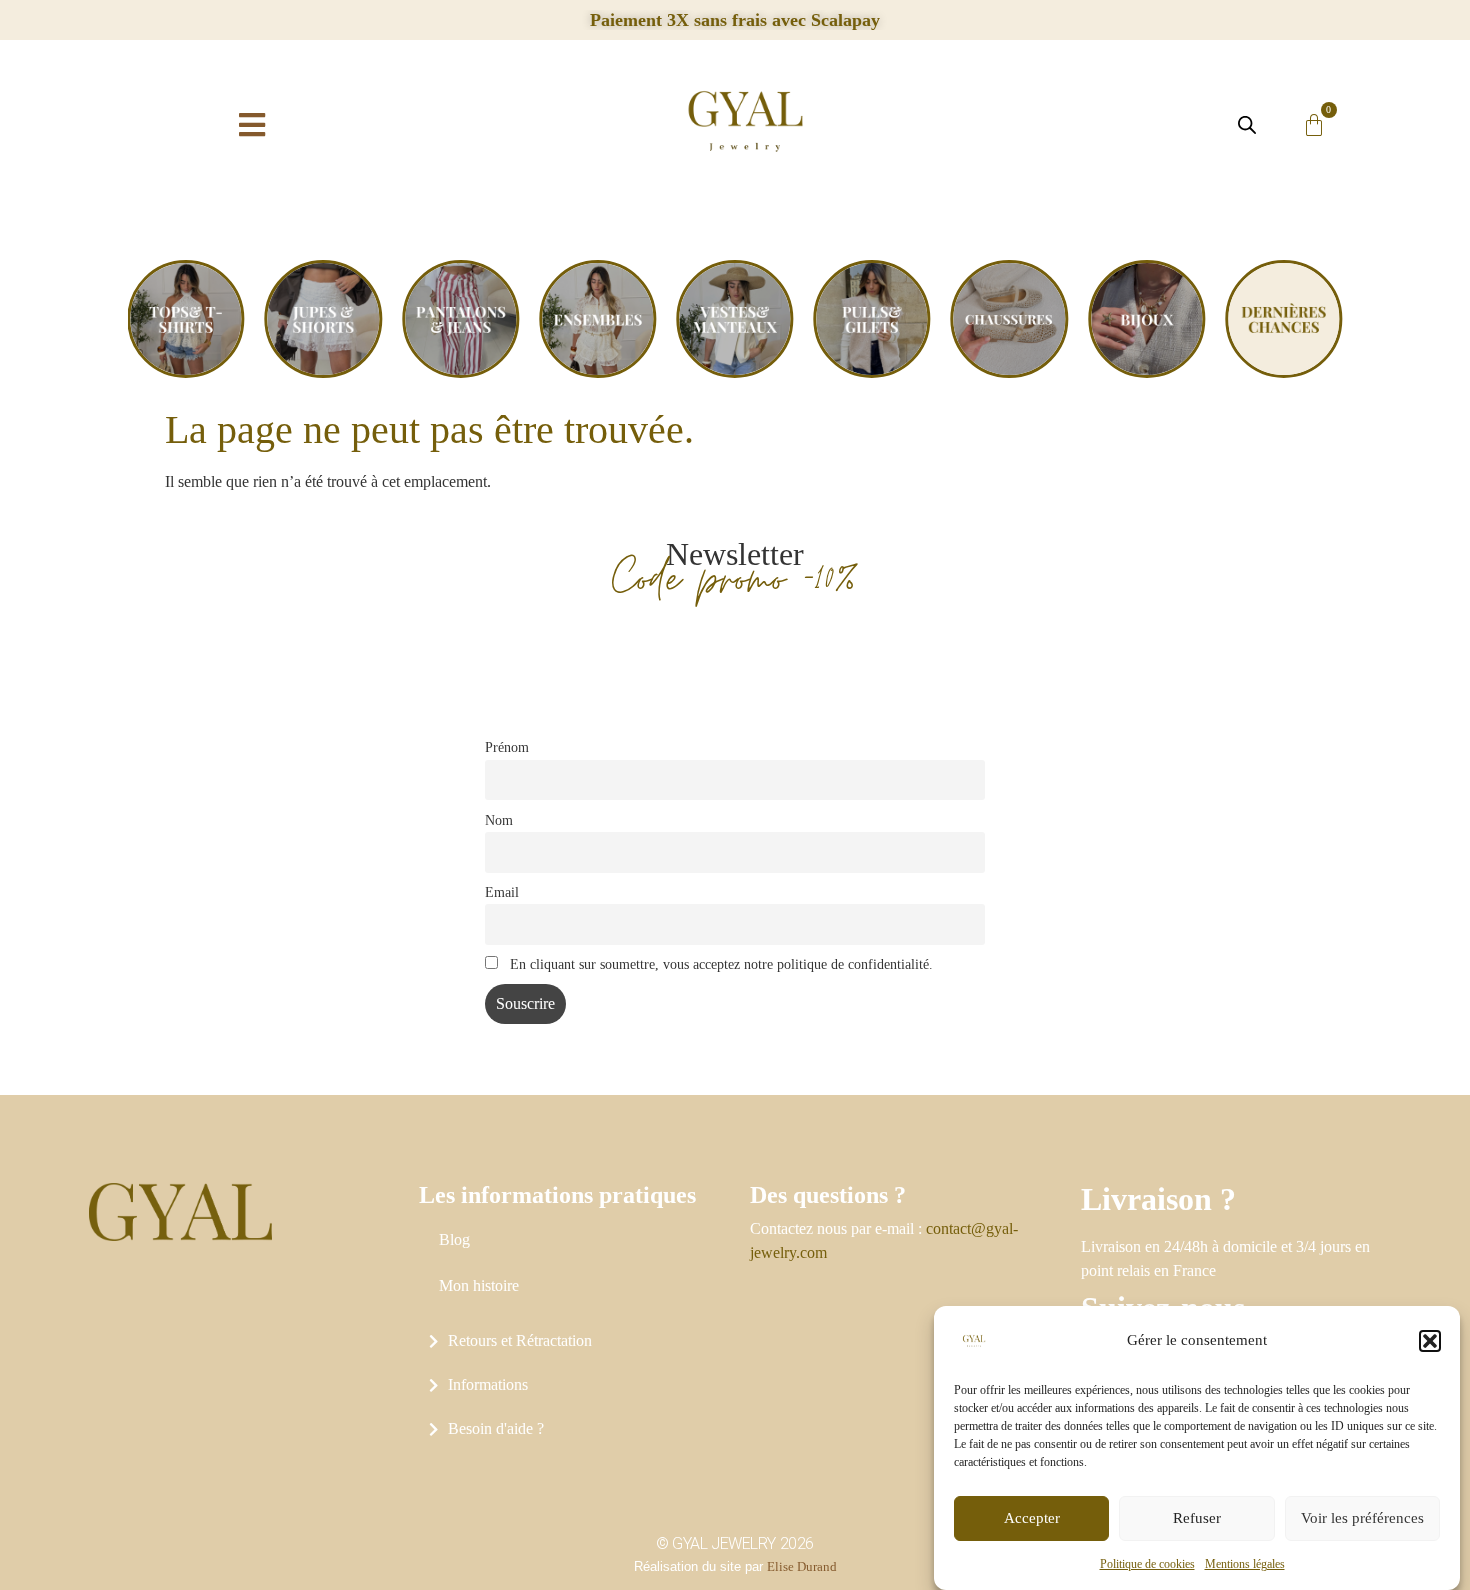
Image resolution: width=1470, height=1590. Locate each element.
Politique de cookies (1147, 1564)
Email (502, 892)
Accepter (1032, 1519)
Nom (499, 820)
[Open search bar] (1247, 125)
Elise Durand (802, 1566)
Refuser (1197, 1519)
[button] (1430, 1341)
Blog (454, 1239)
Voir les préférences (1362, 1519)
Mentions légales (1245, 1564)
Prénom (507, 747)
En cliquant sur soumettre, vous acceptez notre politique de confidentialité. (719, 964)
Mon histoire (479, 1285)
